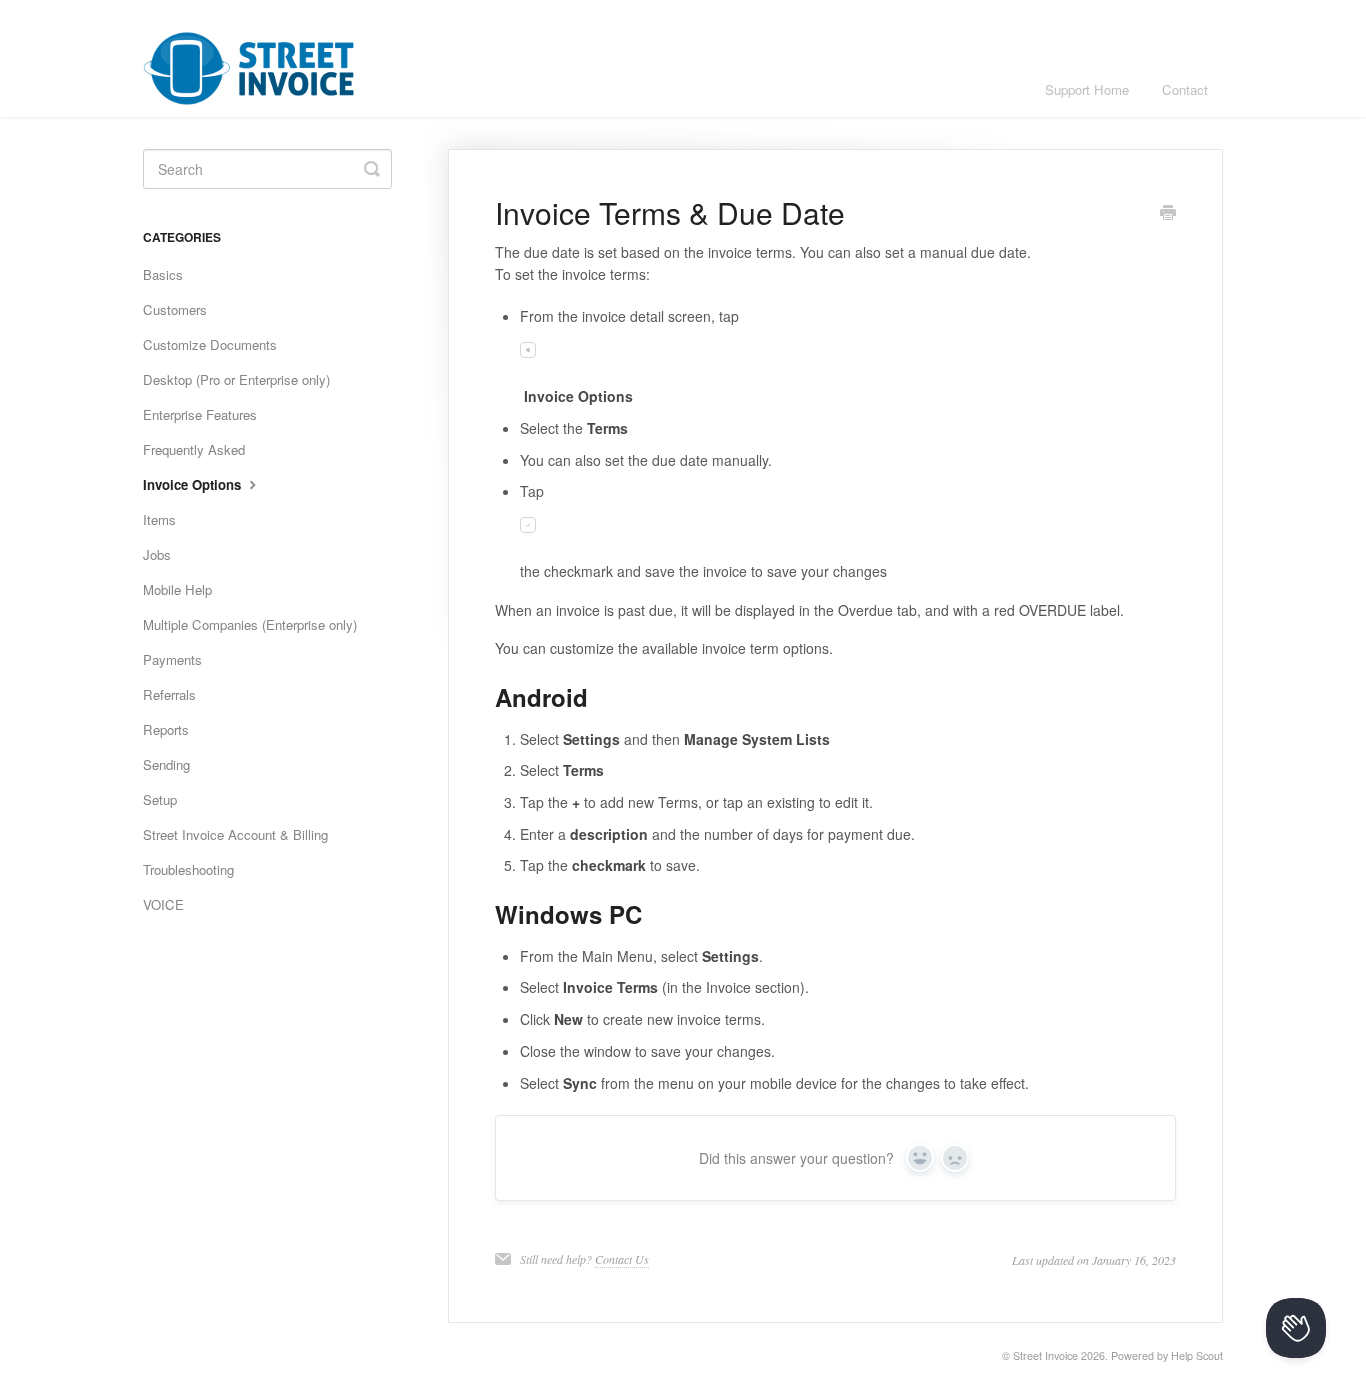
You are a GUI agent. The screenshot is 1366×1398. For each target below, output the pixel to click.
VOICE (163, 904)
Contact (1185, 89)
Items (159, 519)
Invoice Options (194, 484)
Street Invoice (1045, 1355)
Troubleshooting (188, 869)
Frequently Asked (194, 449)
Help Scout (1197, 1355)
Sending (166, 764)
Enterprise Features (200, 414)
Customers (175, 309)
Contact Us (622, 1259)
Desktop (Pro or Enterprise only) (236, 379)
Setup (160, 799)
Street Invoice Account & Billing (235, 834)
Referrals (169, 694)
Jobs (157, 554)
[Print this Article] (1168, 214)
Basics (163, 274)
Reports (166, 729)
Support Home (1087, 89)
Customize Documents (210, 344)
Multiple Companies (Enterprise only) (250, 624)
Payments (172, 659)
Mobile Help (177, 589)
